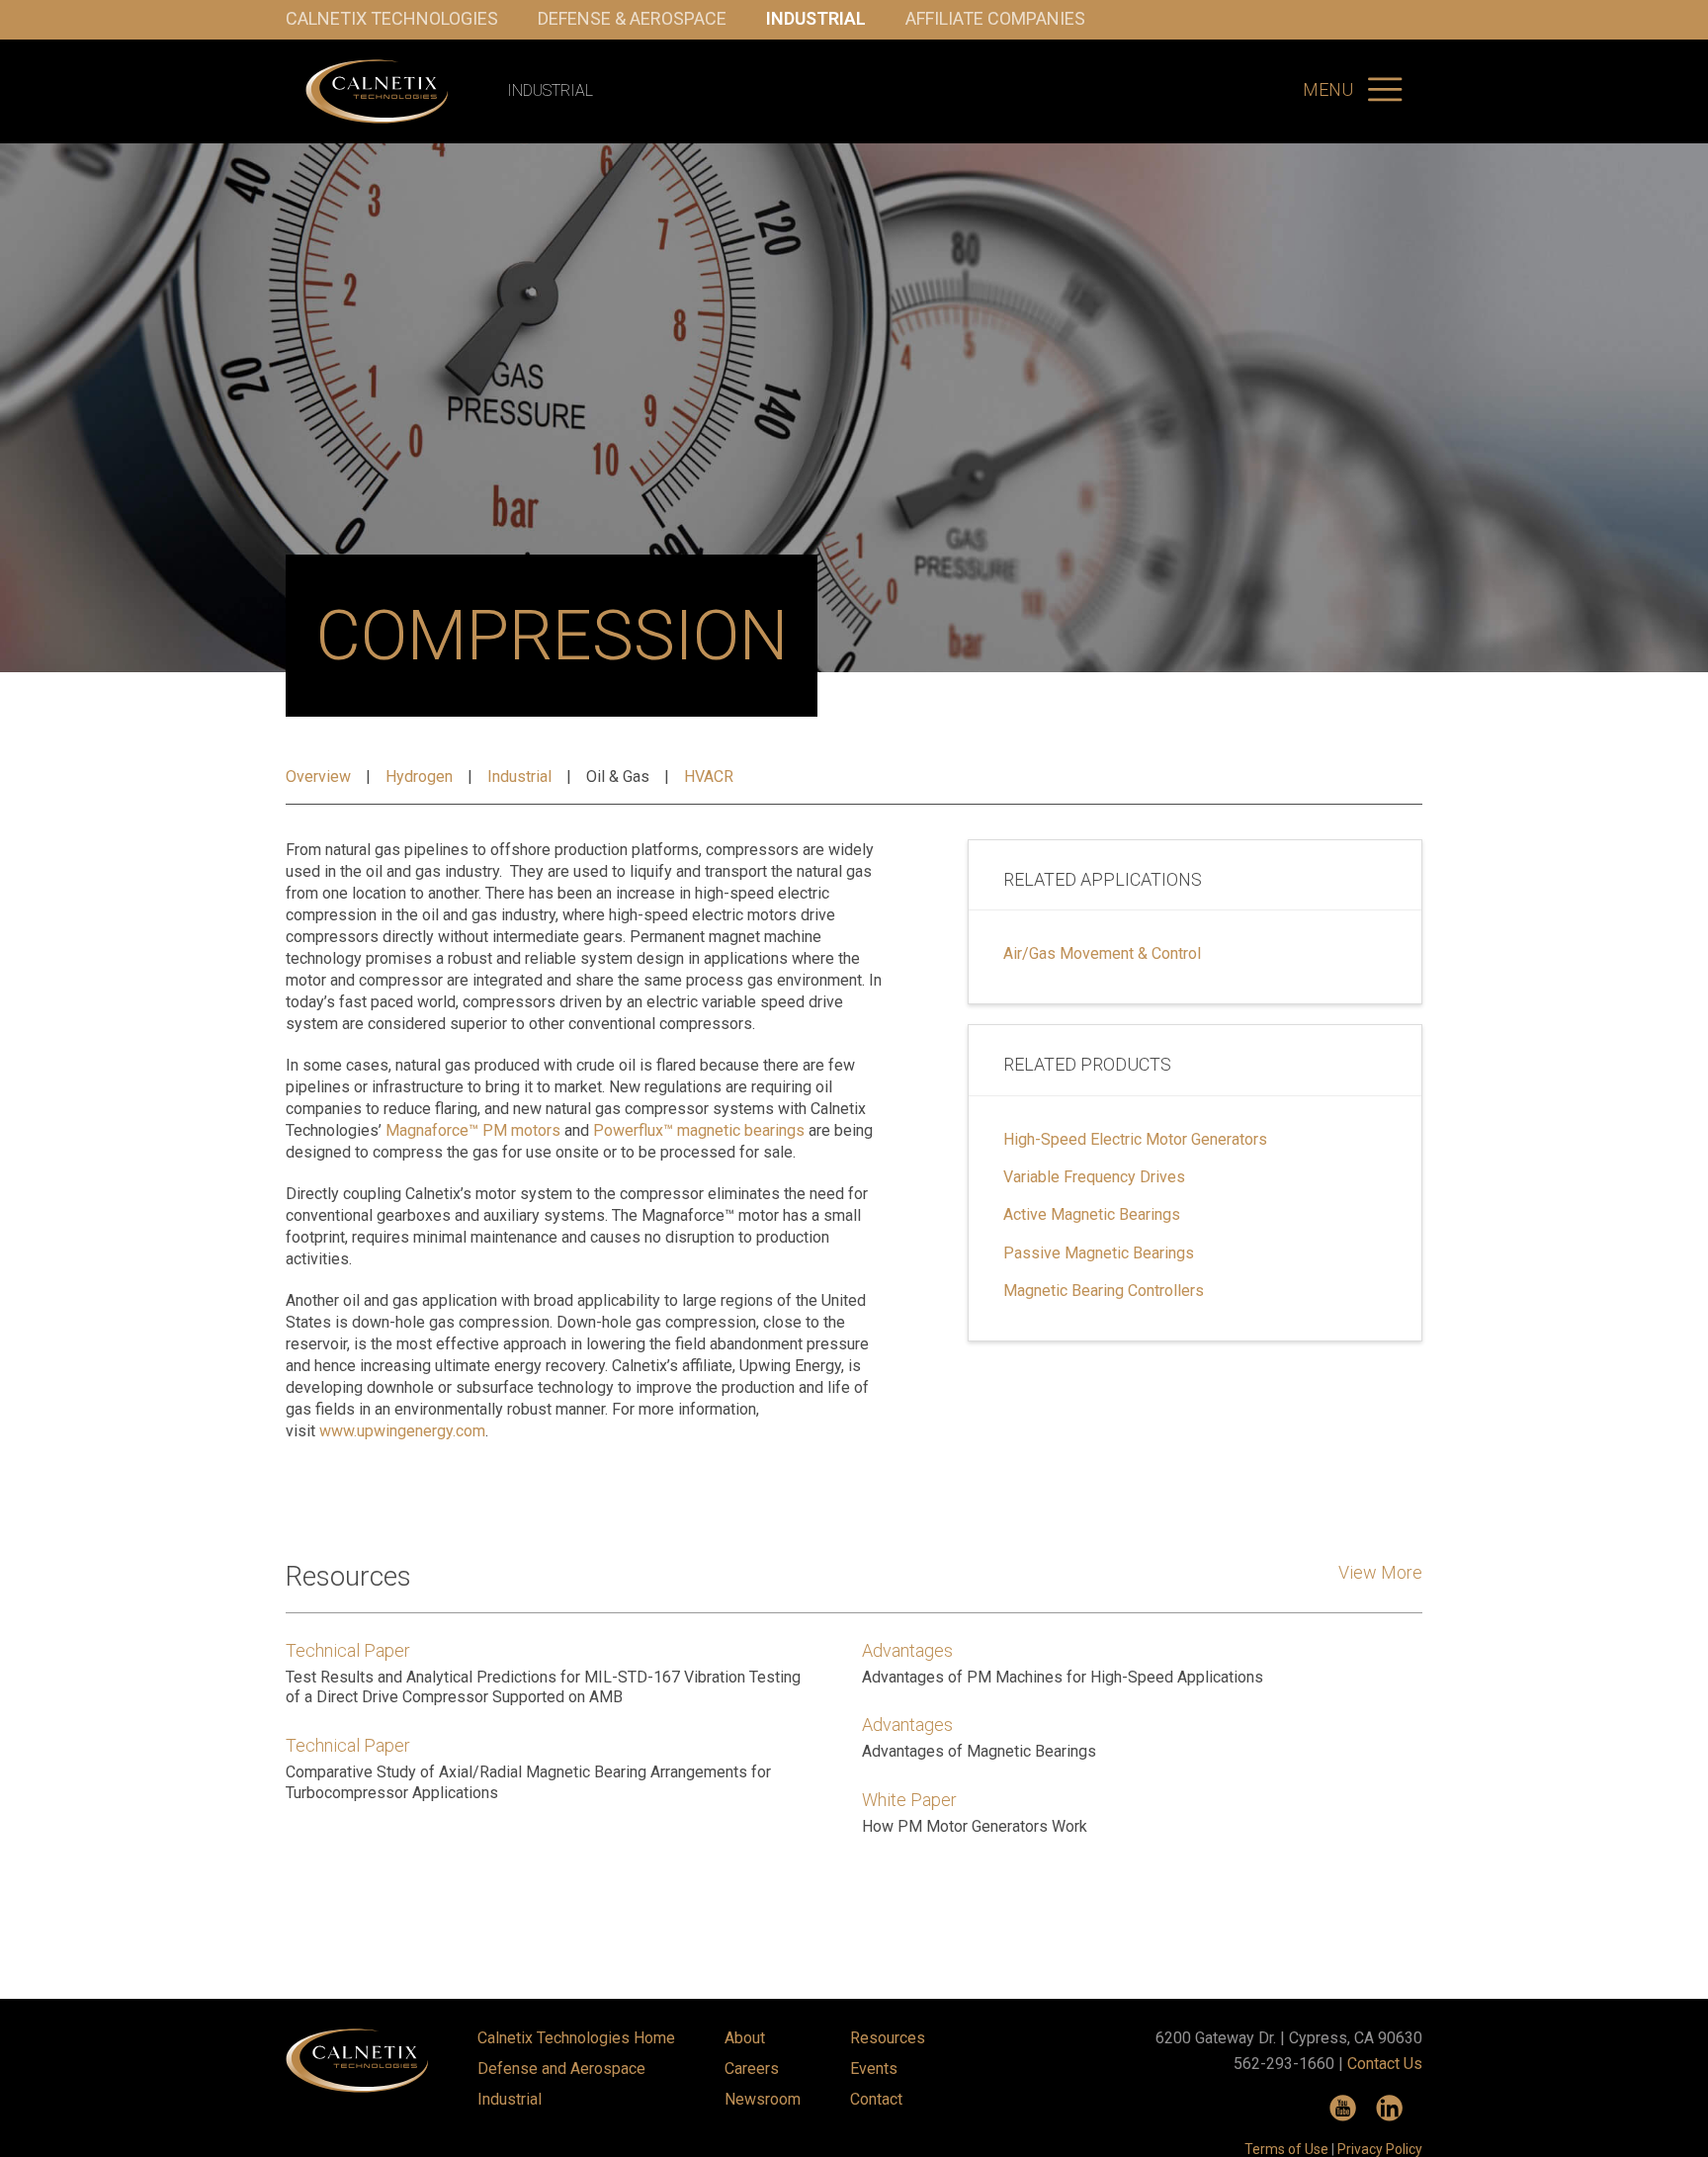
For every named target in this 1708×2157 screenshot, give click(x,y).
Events (874, 2069)
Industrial (816, 18)
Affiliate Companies (995, 18)
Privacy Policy (1380, 2149)
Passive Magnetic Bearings (1099, 1253)
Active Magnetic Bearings (1092, 1215)
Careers (752, 2069)
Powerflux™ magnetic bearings (699, 1130)
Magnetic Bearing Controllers (1104, 1291)
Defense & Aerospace (632, 18)
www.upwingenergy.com (402, 1431)
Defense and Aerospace (561, 2069)
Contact (876, 2099)
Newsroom (763, 2099)
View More (1380, 1572)
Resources (888, 2038)
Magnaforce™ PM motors (473, 1130)
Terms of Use (1286, 2149)
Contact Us (1385, 2064)
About (745, 2038)
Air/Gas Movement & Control (1102, 954)
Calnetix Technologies (392, 18)
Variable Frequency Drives (1094, 1177)
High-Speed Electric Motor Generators (1135, 1140)
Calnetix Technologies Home (576, 2038)
